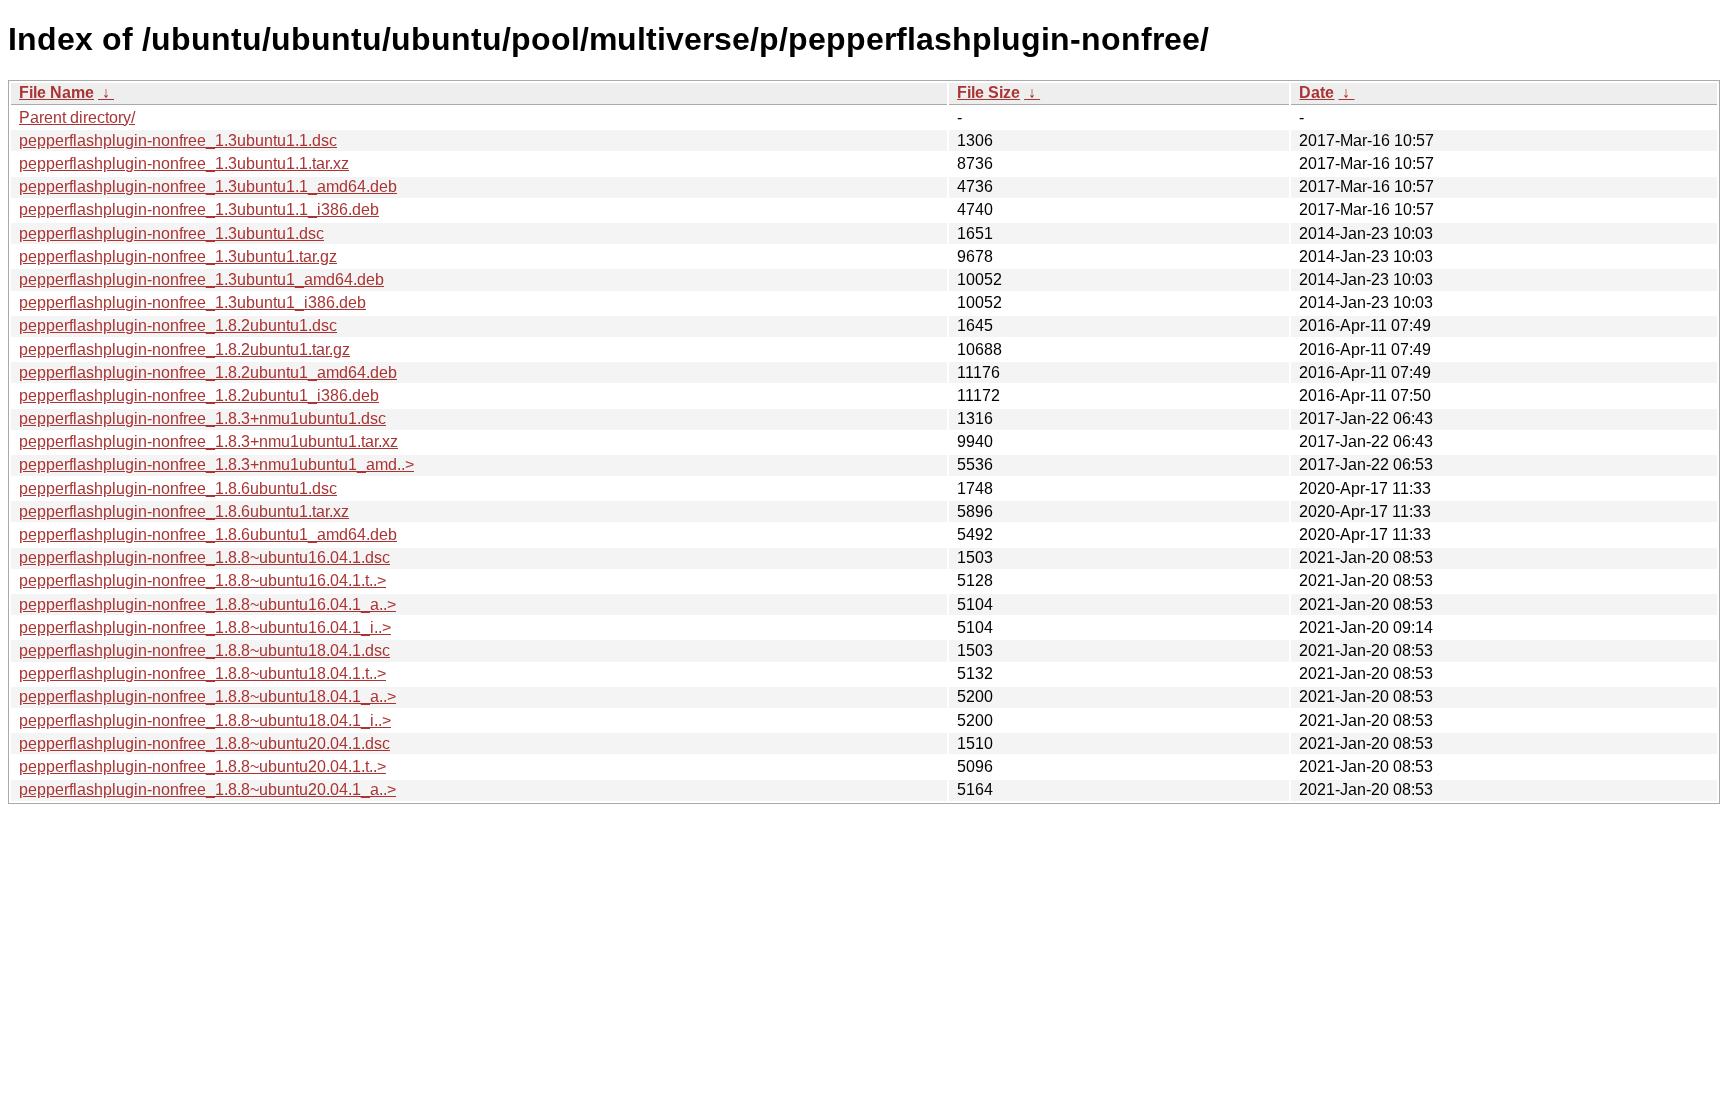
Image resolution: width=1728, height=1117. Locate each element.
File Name (56, 92)
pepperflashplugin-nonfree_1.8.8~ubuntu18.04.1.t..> (202, 673)
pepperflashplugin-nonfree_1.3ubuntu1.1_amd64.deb (208, 186)
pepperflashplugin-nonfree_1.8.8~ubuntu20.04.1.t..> (202, 766)
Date (1316, 92)
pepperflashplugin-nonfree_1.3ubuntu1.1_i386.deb (199, 209)
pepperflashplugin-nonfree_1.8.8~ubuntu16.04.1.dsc (204, 557)
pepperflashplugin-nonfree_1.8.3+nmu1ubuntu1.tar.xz (208, 441)
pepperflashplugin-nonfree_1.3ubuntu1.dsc (171, 233)
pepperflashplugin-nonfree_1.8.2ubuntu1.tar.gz (184, 349)
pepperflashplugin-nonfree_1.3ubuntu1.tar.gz (178, 256)
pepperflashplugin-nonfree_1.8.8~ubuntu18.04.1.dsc (204, 650)
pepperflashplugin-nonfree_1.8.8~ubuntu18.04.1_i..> (205, 720)
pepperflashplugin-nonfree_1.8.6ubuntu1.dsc (178, 488)
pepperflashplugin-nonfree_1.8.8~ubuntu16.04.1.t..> (202, 580)
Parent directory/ (77, 117)
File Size (988, 92)
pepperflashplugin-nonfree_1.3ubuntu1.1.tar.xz (184, 163)
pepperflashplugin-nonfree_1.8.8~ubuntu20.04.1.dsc (204, 743)
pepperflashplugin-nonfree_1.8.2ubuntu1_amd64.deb (208, 372)
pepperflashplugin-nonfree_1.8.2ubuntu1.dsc (178, 325)
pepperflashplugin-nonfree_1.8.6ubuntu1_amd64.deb (208, 534)
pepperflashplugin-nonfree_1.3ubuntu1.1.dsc (178, 140)
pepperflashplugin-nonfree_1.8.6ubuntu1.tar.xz (184, 511)
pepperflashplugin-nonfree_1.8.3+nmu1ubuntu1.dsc (202, 418)
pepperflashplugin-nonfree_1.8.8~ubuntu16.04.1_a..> (207, 604)
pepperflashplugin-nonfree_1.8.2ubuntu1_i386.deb (199, 395)
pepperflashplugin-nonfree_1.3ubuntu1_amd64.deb (201, 279)
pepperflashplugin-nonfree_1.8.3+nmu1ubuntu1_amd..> (216, 464)
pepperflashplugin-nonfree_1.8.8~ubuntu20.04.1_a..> (207, 789)
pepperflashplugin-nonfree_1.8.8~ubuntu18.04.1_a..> (207, 696)
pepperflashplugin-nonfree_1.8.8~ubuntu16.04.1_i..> (205, 627)
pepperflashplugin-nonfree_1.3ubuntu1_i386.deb (192, 302)
